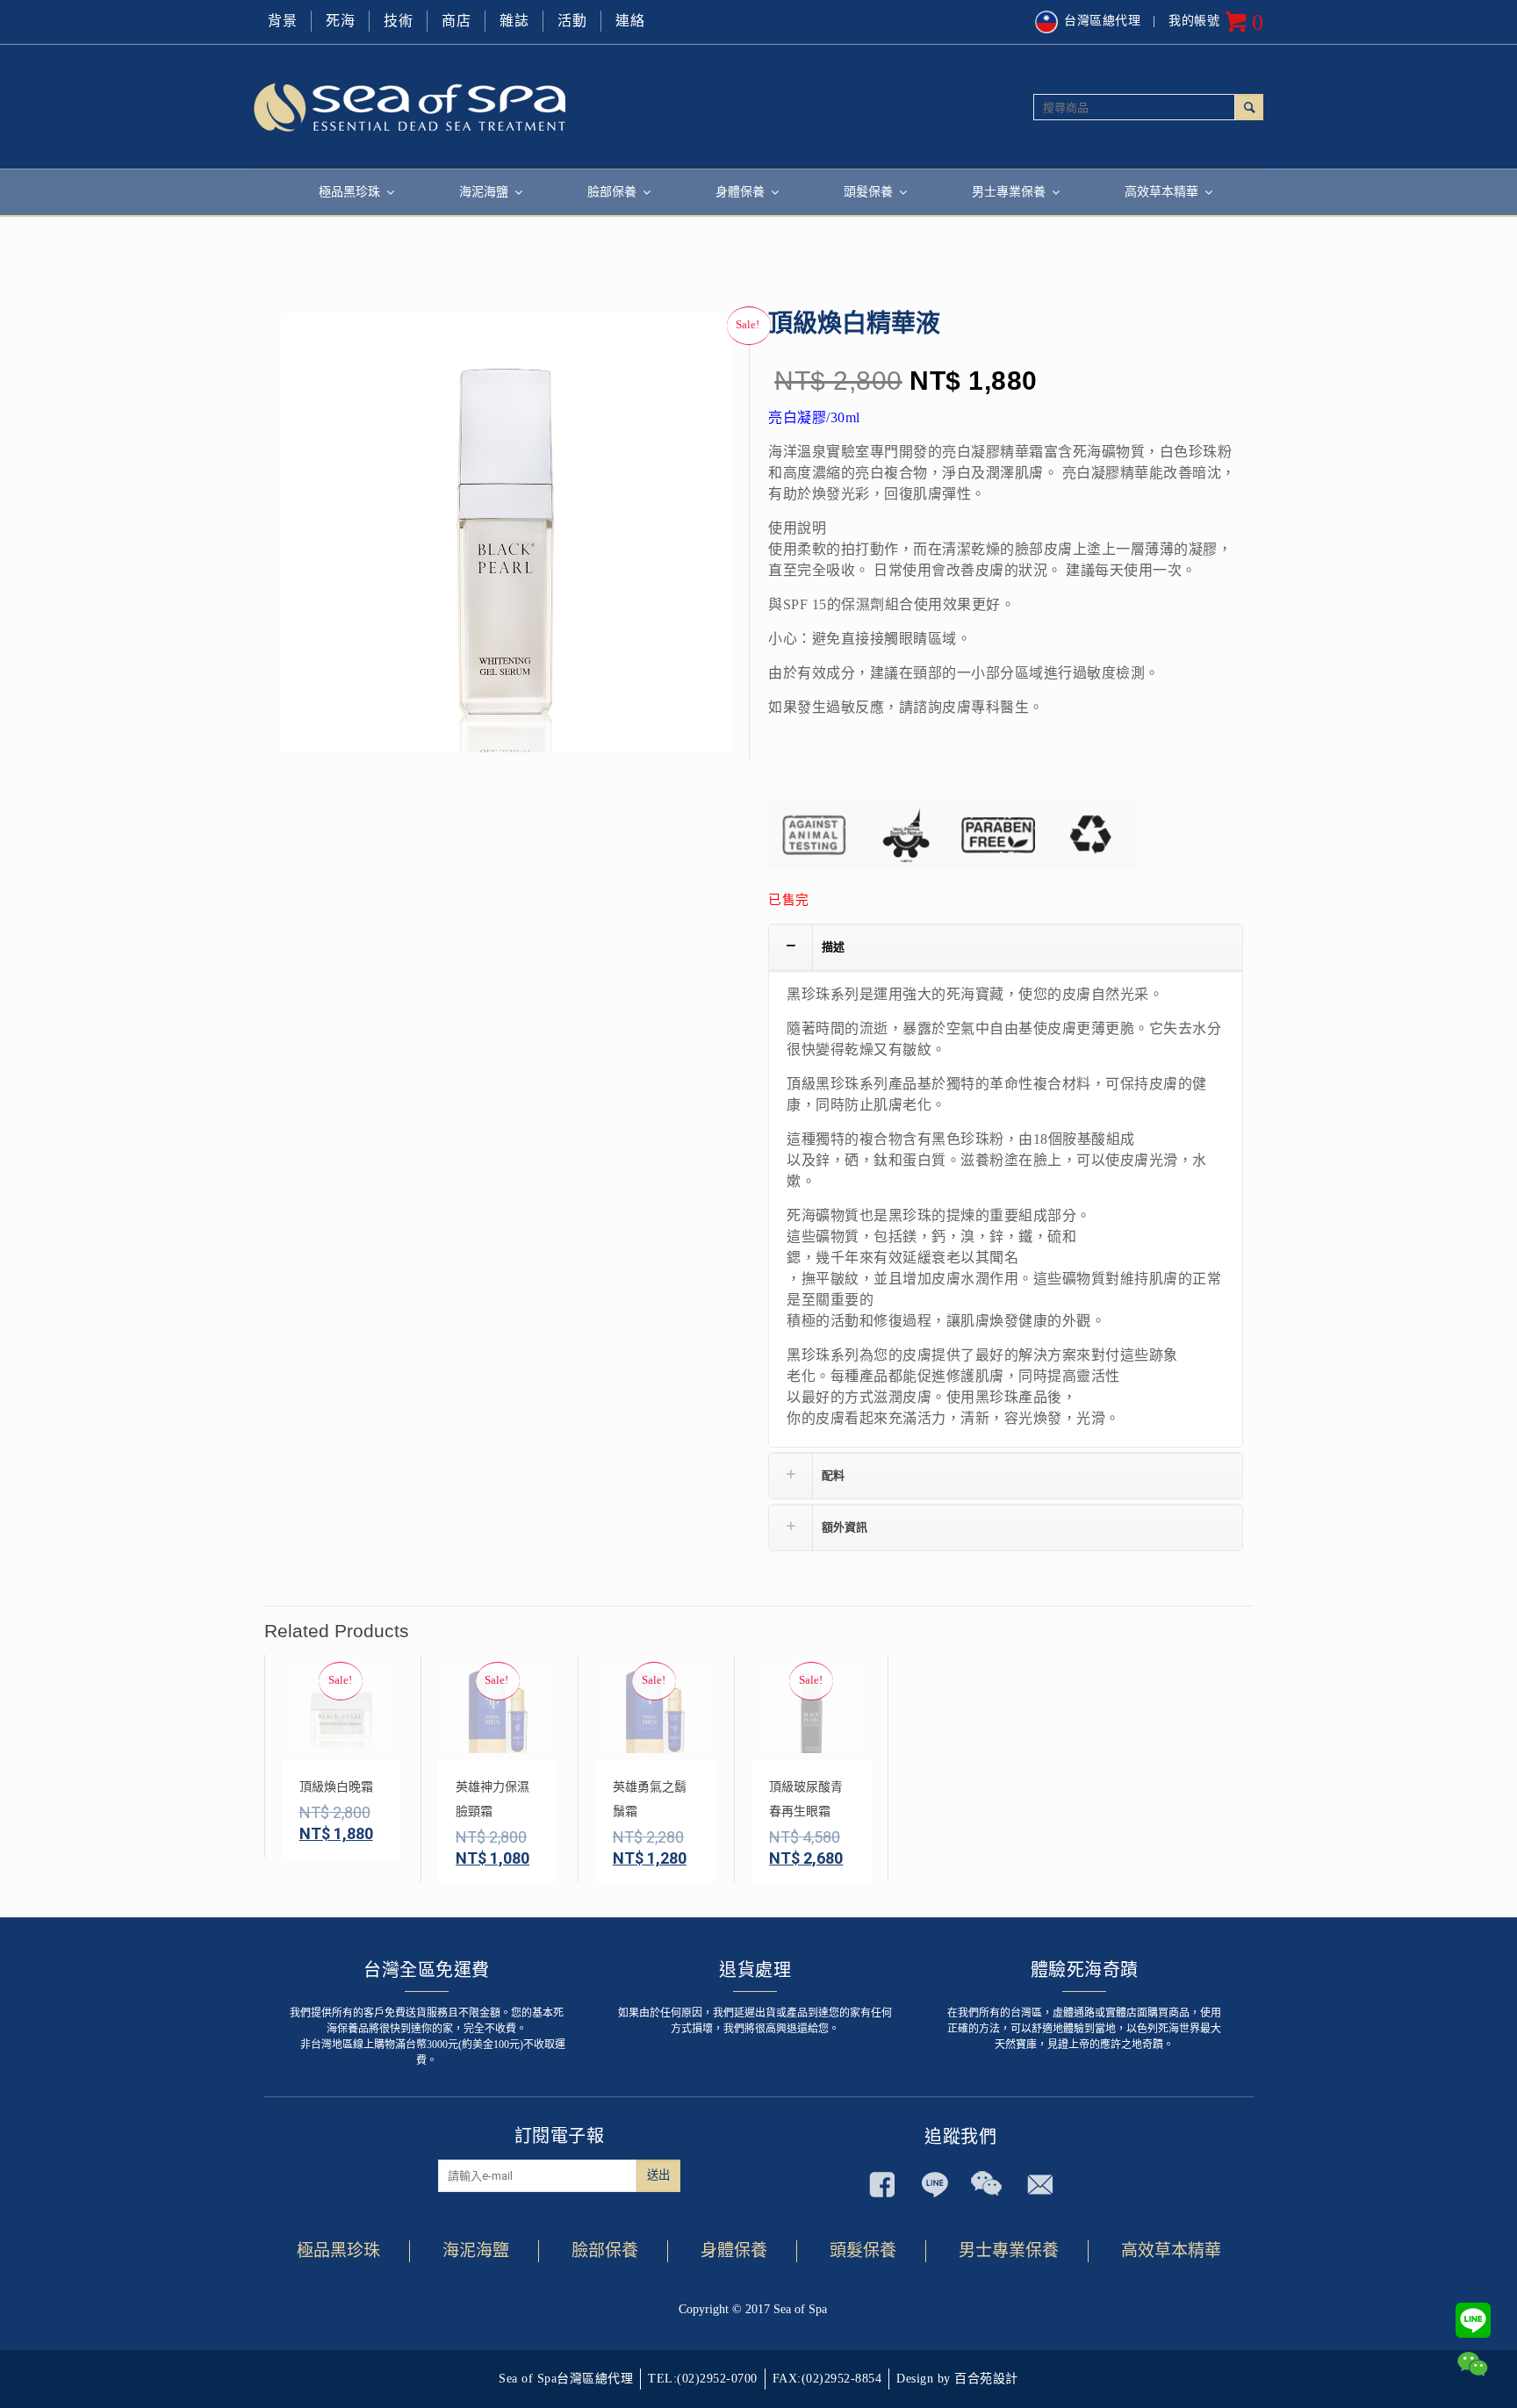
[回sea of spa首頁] (506, 106)
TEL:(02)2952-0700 (703, 2379)
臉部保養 (605, 2250)
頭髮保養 (863, 2250)
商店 (456, 21)
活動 (572, 21)
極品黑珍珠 (338, 2250)
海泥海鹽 (476, 2250)
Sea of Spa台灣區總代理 (566, 2379)
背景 (282, 21)
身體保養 (734, 2250)
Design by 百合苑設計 (957, 2379)
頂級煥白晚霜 (336, 1787)
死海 (340, 21)
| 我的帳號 (1186, 21)
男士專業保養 (1009, 2250)
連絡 (630, 21)
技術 (398, 21)
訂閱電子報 (560, 2136)
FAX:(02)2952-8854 (827, 2379)
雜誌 (514, 21)
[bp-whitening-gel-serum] (507, 539)
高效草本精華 (1171, 2250)
